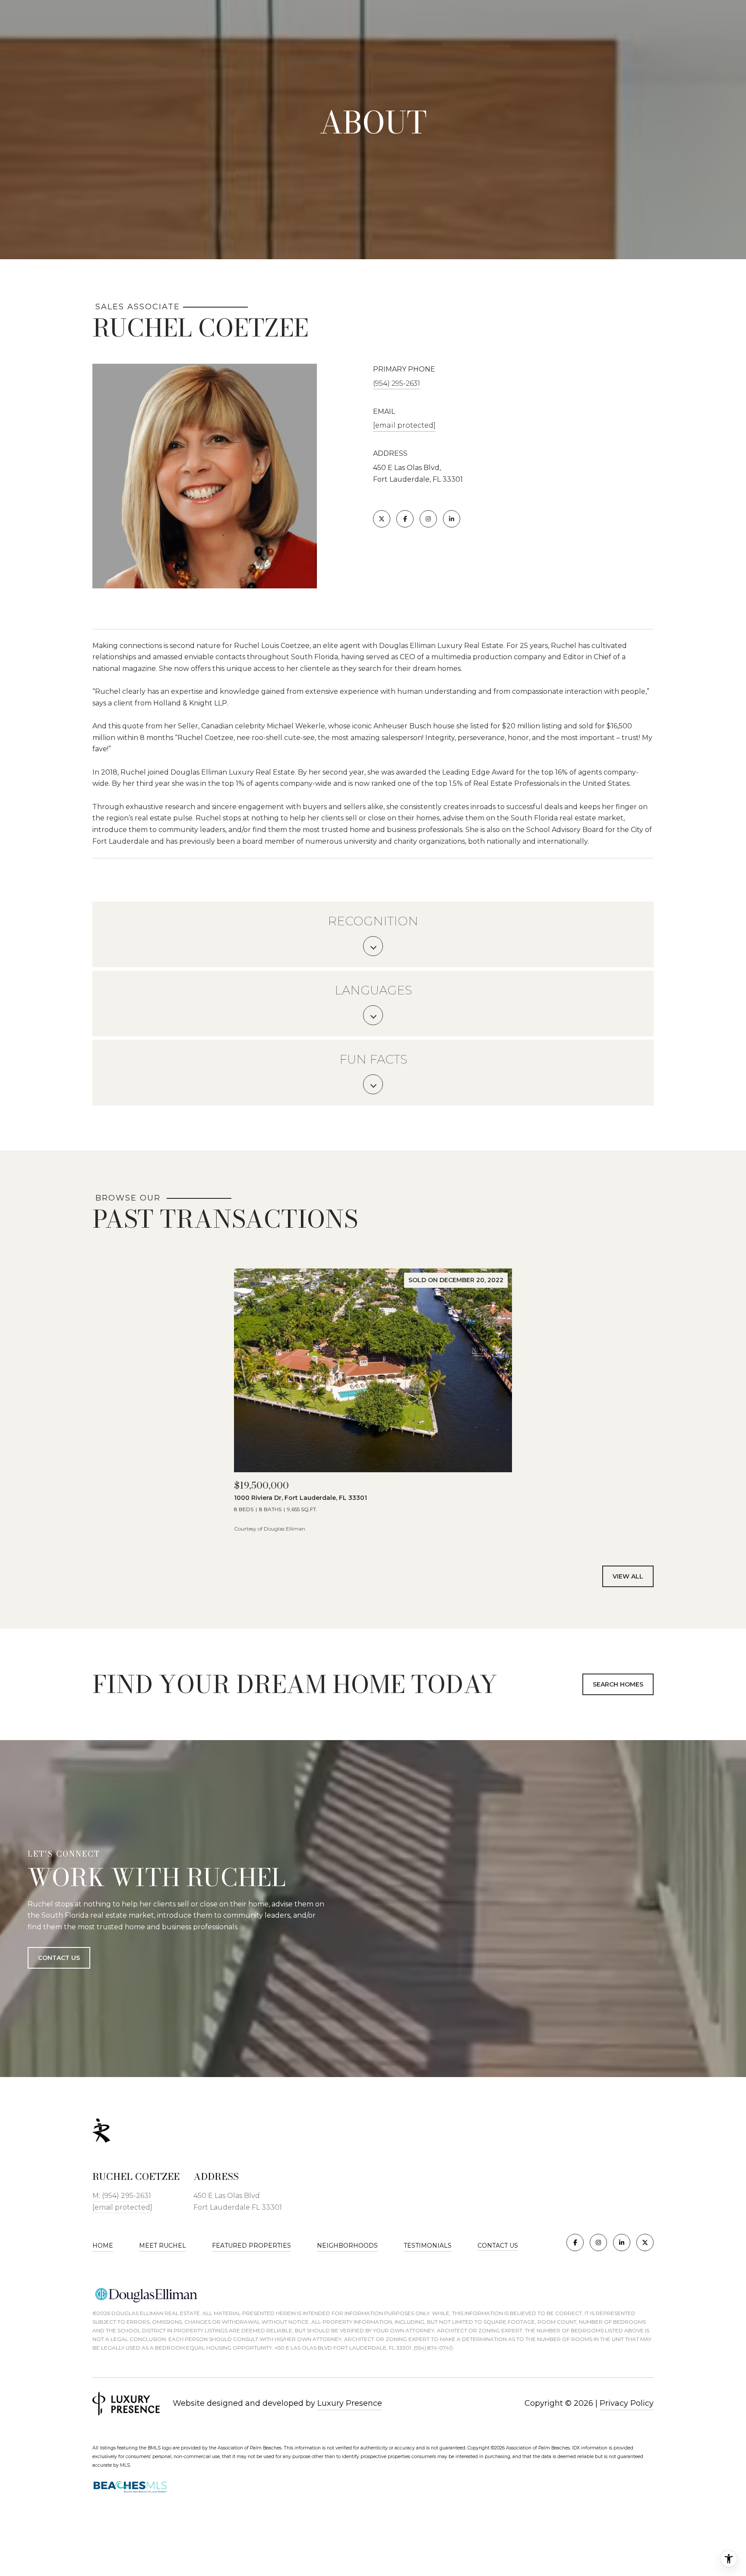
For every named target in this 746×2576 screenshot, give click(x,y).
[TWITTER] (382, 519)
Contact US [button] (59, 1957)
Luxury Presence (350, 2403)
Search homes (618, 1684)
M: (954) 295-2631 (122, 2196)
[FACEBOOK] (405, 519)
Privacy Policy (627, 2403)
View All (628, 1576)
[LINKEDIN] (452, 519)
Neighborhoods (347, 2246)
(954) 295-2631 (397, 383)
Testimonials (428, 2246)
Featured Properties (251, 2246)
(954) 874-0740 (433, 2348)
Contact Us (498, 2246)
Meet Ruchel (163, 2246)
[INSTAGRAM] (428, 519)
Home (103, 2246)
